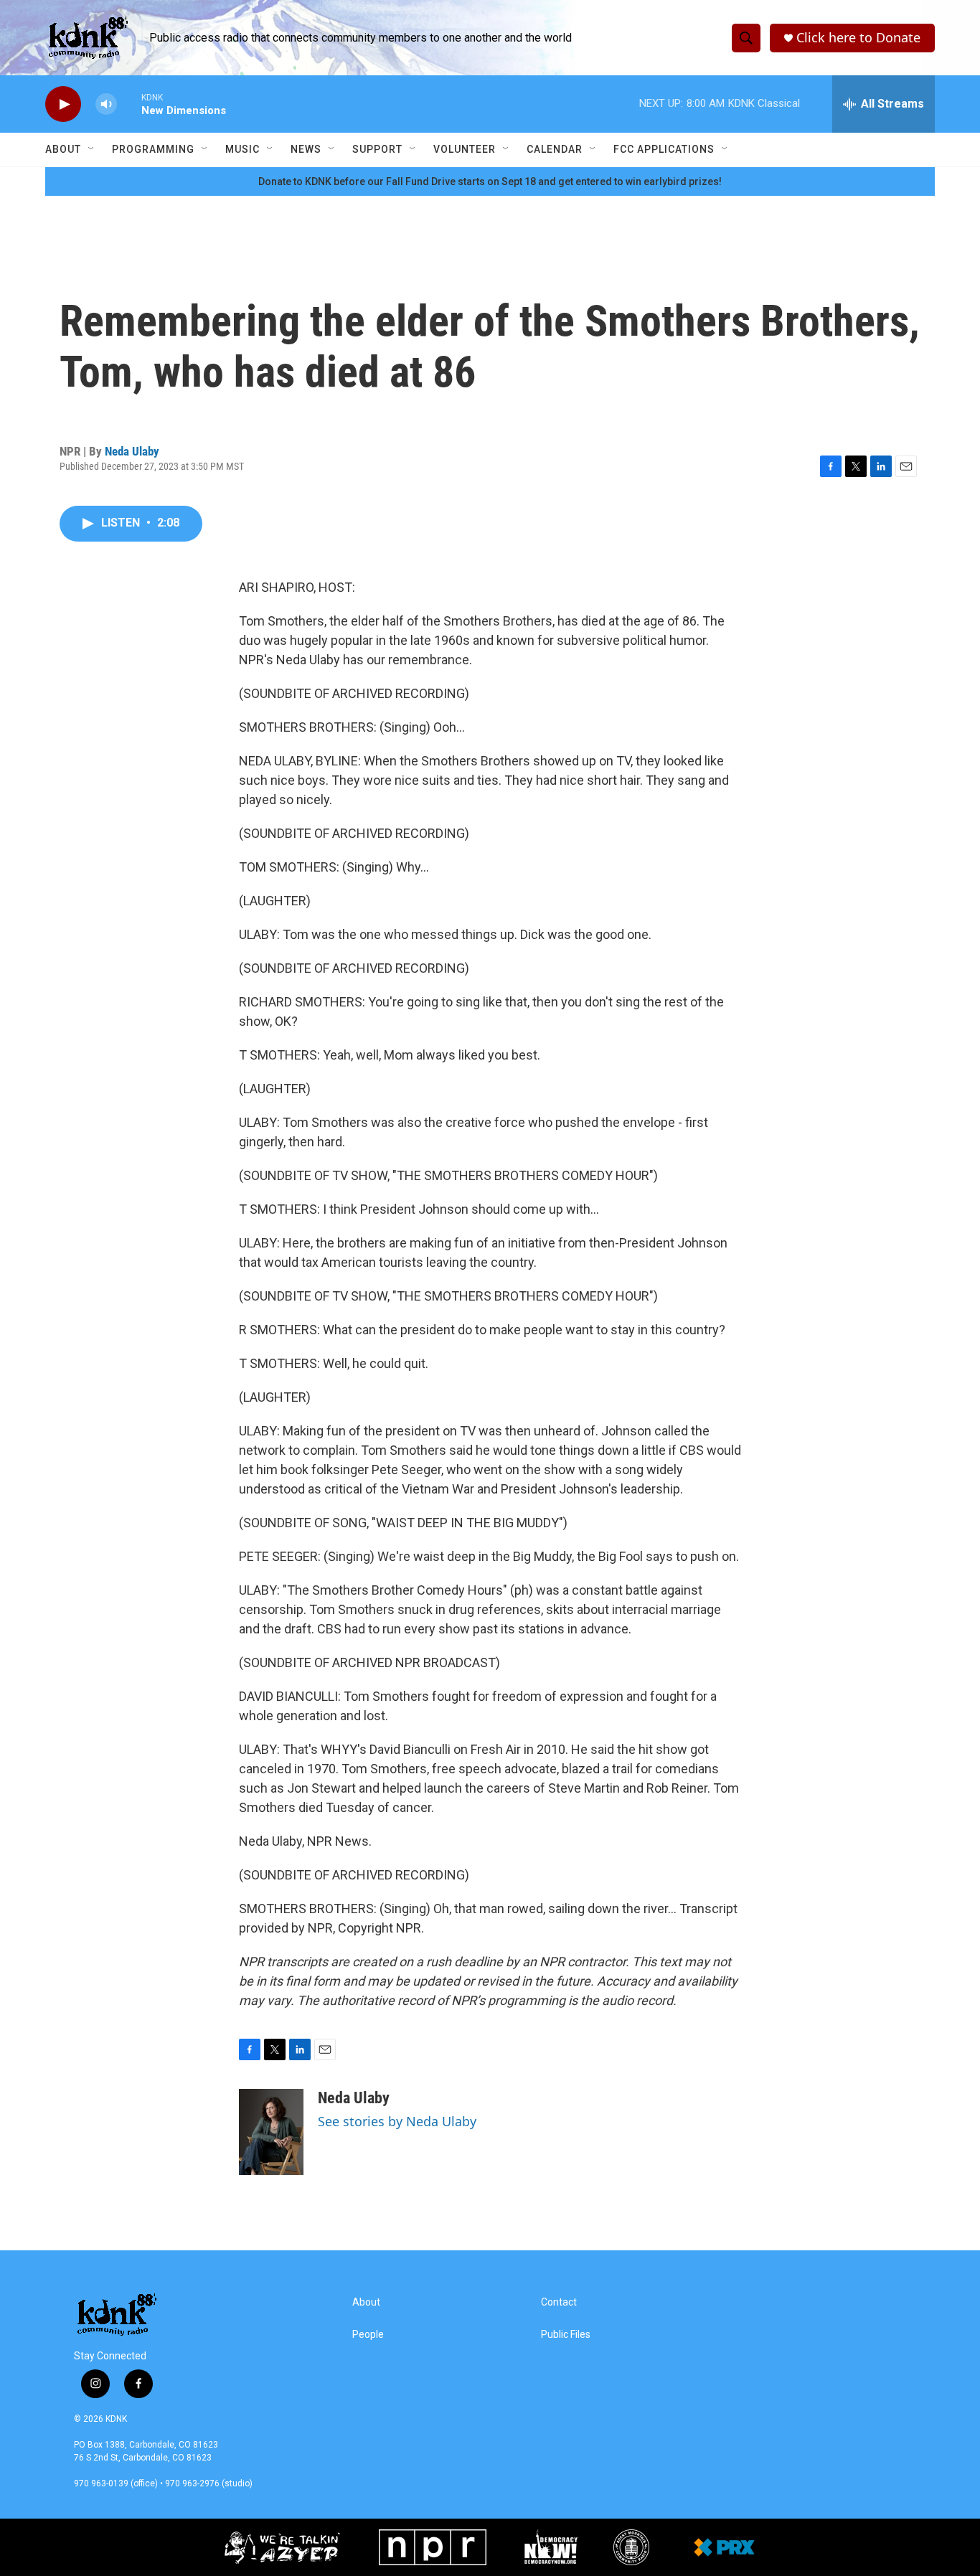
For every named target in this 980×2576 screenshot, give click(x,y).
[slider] (129, 104)
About (63, 149)
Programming (153, 149)
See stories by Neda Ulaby (397, 2121)
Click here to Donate (858, 38)
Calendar (555, 149)
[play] (63, 104)
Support (377, 149)
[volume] (106, 104)
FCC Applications (664, 149)
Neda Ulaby (132, 451)
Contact (559, 2302)
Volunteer (465, 149)
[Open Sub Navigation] (92, 149)
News (306, 149)
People (368, 2335)
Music (242, 149)
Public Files (566, 2335)
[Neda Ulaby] (271, 2132)
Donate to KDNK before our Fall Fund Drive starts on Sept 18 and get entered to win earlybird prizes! (490, 181)
